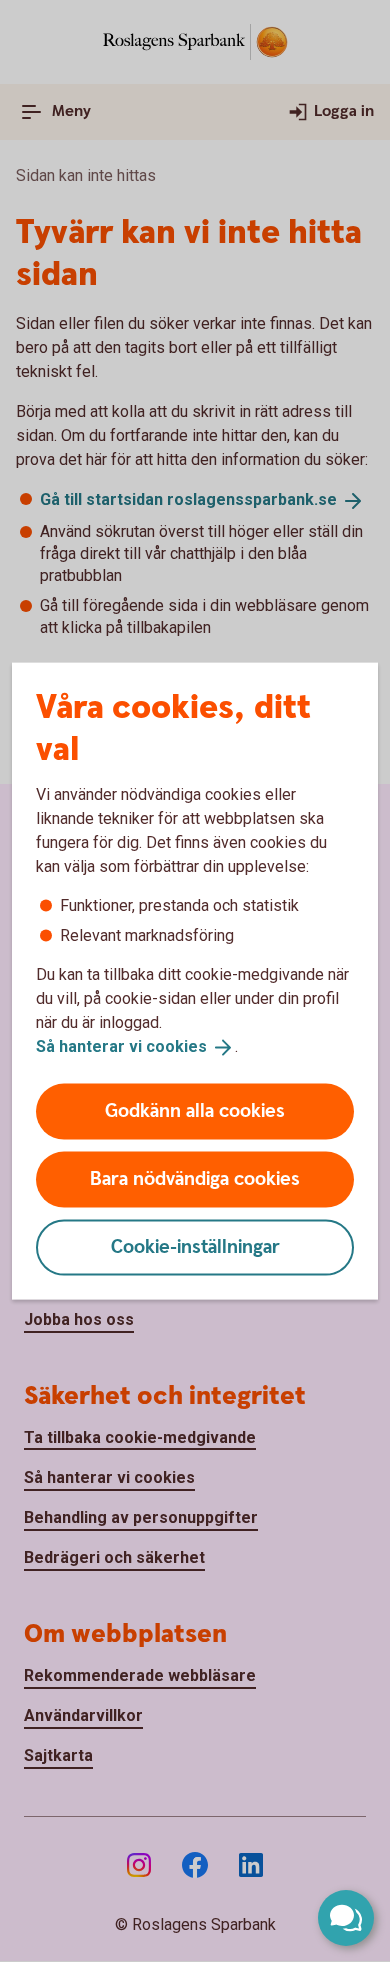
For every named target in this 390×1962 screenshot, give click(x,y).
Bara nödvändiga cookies (195, 1178)
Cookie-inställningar (195, 1246)
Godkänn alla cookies (195, 1110)
